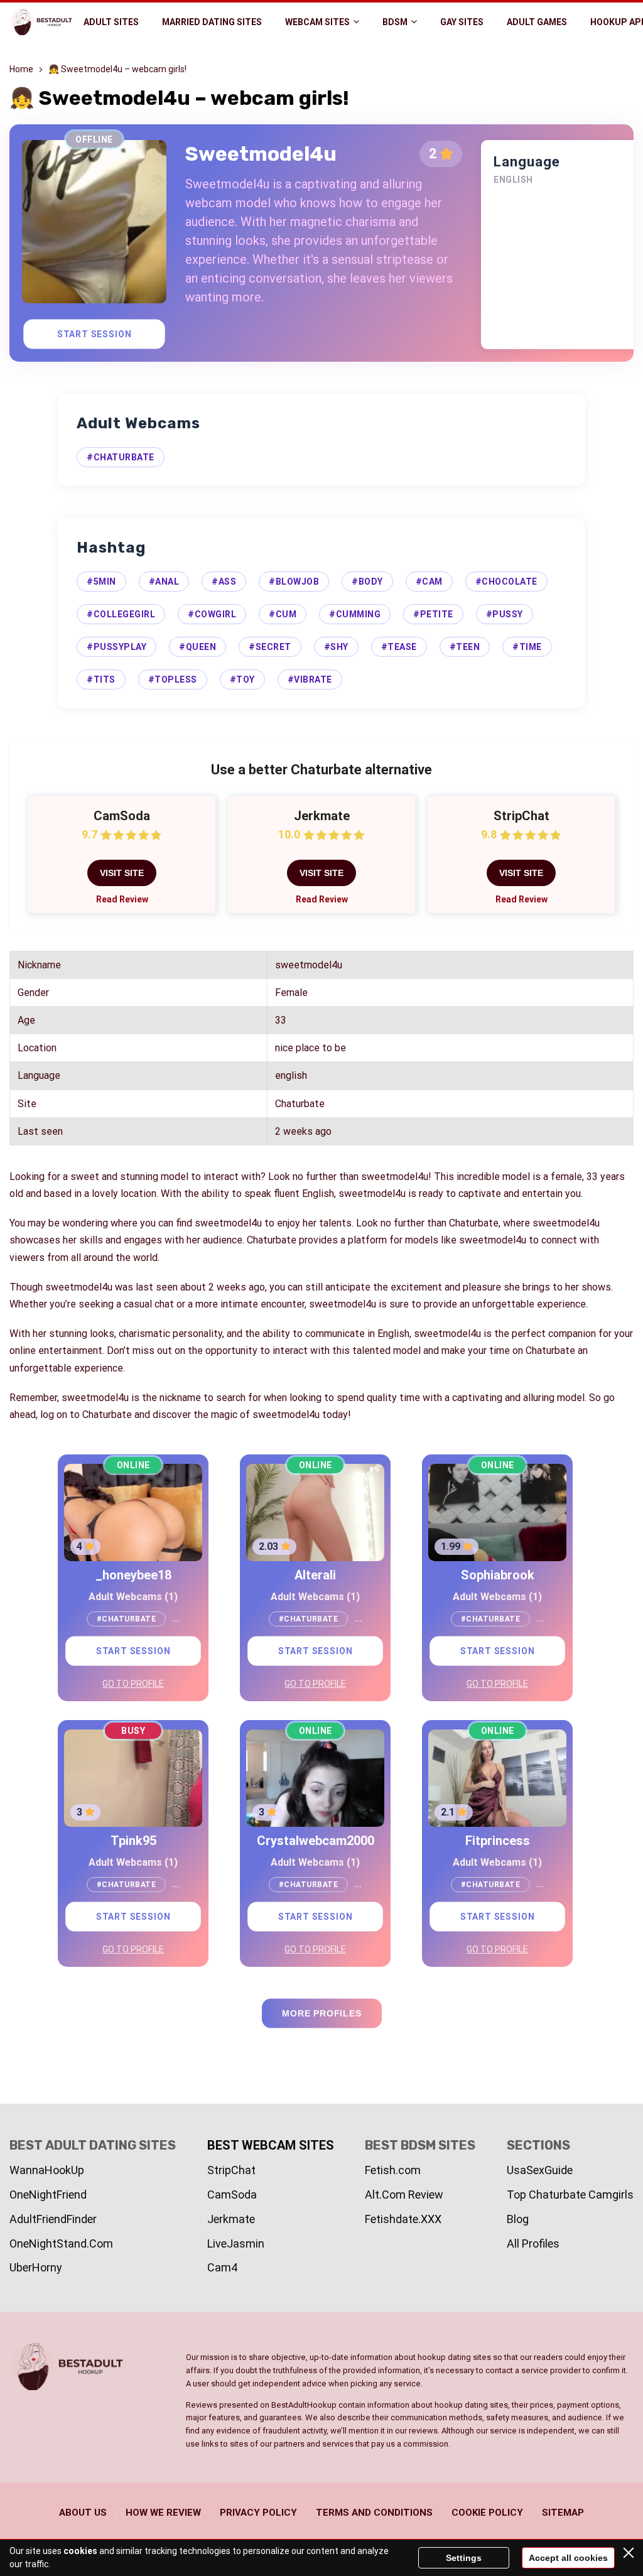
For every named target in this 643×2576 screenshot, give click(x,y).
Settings (464, 2558)
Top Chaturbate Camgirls (570, 2194)
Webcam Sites (317, 22)
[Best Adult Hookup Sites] (41, 22)
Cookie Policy (487, 2513)
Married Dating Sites (212, 22)
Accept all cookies (568, 2558)
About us (83, 2513)
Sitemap (563, 2513)
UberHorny (36, 2267)
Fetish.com (393, 2170)
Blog (518, 2219)
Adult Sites (111, 22)
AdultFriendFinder (53, 2219)
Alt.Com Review (404, 2194)
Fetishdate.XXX (403, 2219)
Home (21, 69)
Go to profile (133, 1684)
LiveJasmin (236, 2243)
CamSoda (232, 2194)
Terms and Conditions (374, 2513)
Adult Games (537, 22)
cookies (80, 2551)
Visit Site (122, 873)
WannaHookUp (47, 2170)
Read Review (122, 899)
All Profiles (533, 2243)
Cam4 (222, 2267)
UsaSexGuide (540, 2170)
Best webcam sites (271, 2145)
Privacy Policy (258, 2513)
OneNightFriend (48, 2194)
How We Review (163, 2513)
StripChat (231, 2170)
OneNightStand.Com (61, 2243)
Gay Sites (462, 22)
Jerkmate (231, 2219)
